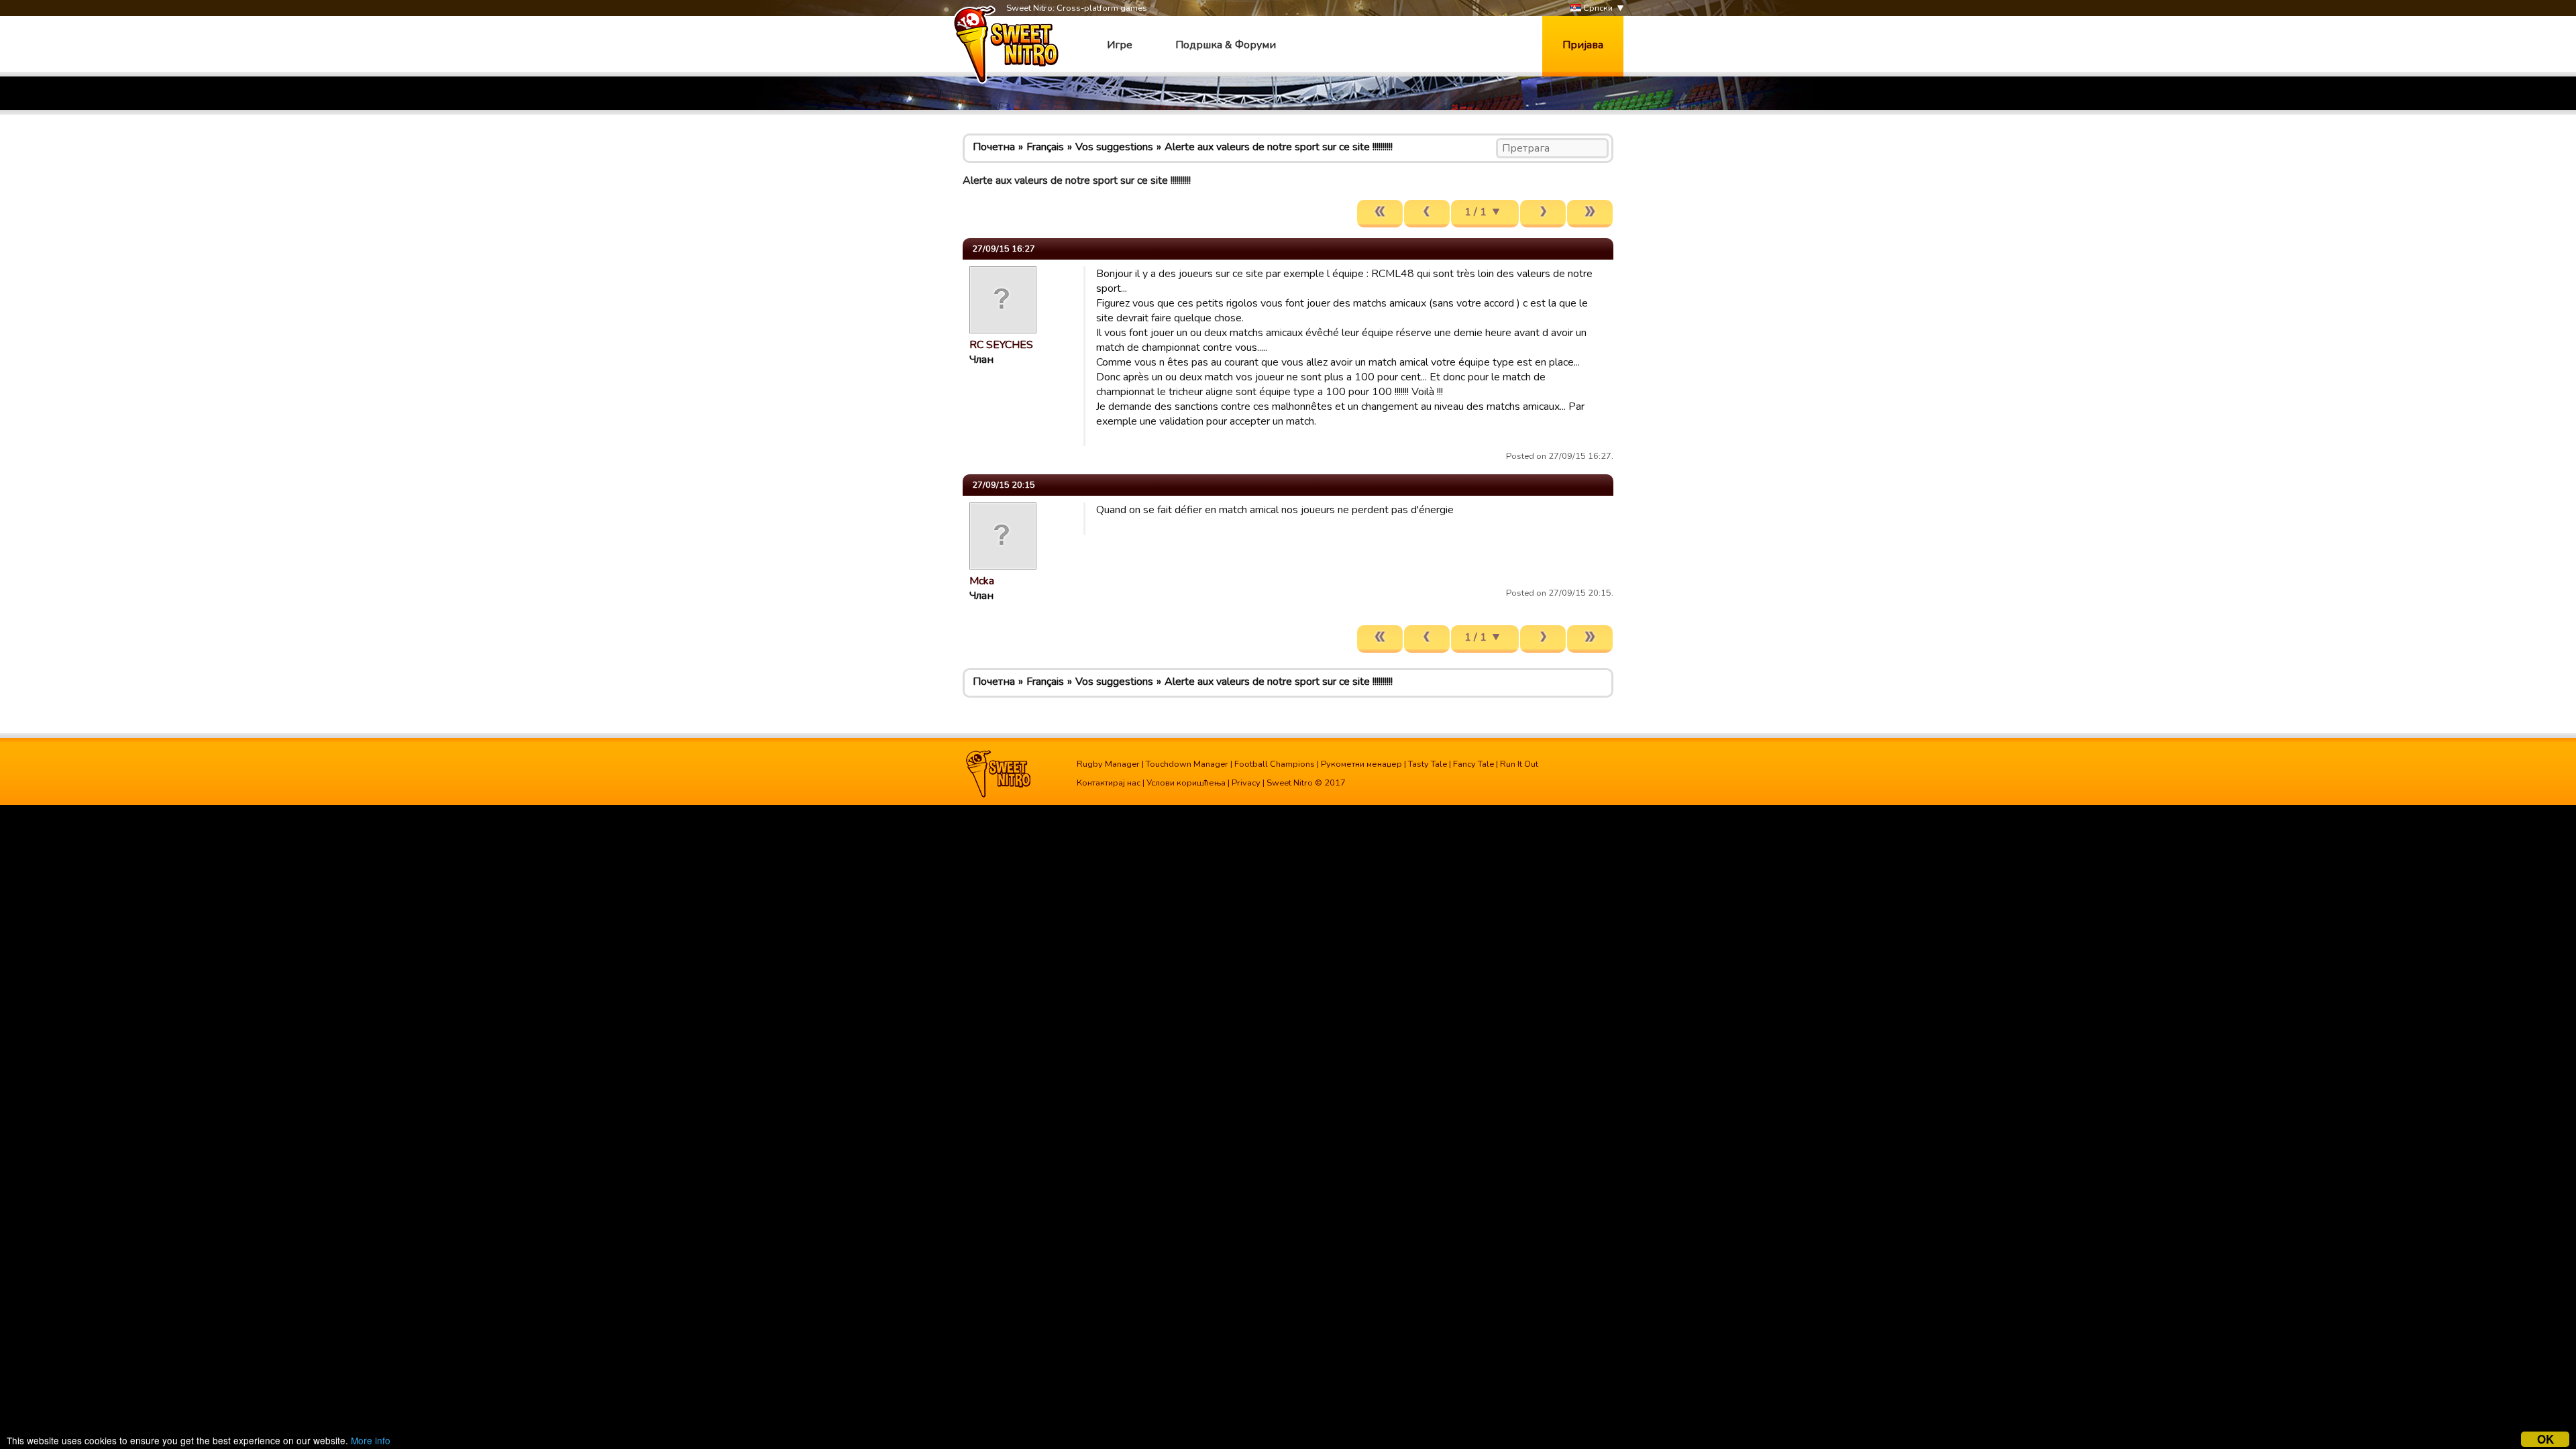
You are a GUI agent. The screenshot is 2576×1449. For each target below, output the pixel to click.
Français (1045, 147)
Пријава (1583, 45)
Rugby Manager (1108, 764)
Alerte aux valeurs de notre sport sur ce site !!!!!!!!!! (1279, 147)
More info (371, 1440)
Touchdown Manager (1187, 764)
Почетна (994, 147)
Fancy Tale (1473, 764)
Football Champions (1275, 764)
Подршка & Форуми (1226, 45)
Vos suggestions (1114, 147)
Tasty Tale (1428, 764)
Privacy (1246, 783)
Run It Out (1519, 764)
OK (2545, 1439)
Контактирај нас (1109, 783)
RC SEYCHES (1001, 345)
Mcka (982, 581)
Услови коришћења (1186, 783)
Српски (1597, 8)
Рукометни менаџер (1361, 764)
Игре (1120, 45)
